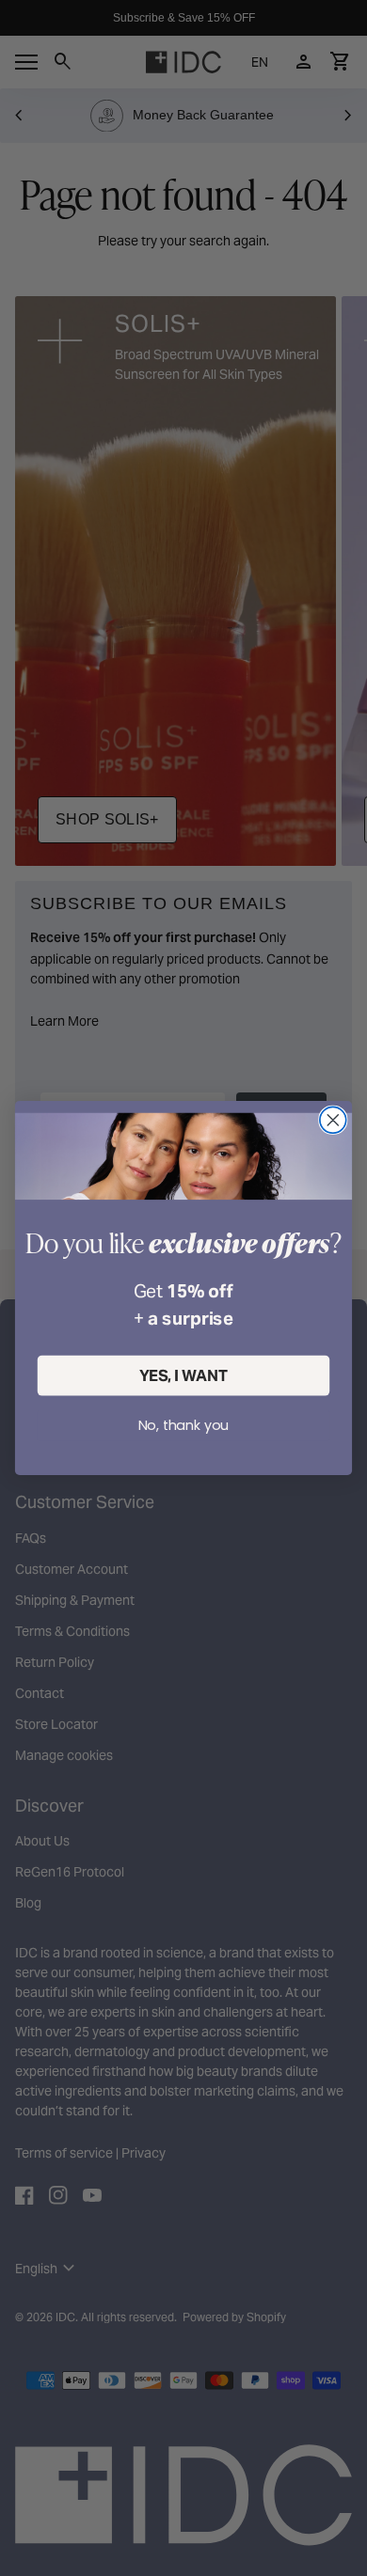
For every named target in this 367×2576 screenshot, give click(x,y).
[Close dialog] (333, 1120)
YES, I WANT (184, 1376)
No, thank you (183, 1425)
